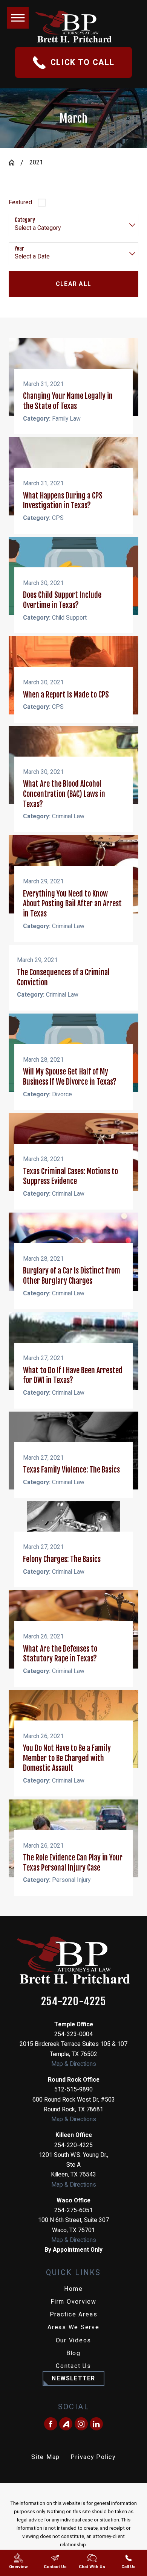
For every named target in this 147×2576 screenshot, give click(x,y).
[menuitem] (74, 2289)
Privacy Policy (93, 2457)
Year (19, 249)
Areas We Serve (73, 2327)
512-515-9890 (73, 2089)
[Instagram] (81, 2424)
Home (73, 2289)
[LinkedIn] (96, 2424)
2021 (36, 162)
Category (25, 220)
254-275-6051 (73, 2210)
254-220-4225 (73, 2002)
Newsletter (73, 2378)
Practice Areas (74, 2314)
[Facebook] (51, 2424)
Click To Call (83, 62)
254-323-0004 (73, 2034)
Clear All (73, 284)
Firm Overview (73, 2302)
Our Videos (74, 2340)
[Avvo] (66, 2424)
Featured (20, 202)
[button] (18, 18)
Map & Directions (74, 2064)
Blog (73, 2353)
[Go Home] (15, 163)
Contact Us (73, 2366)
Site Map (46, 2457)
